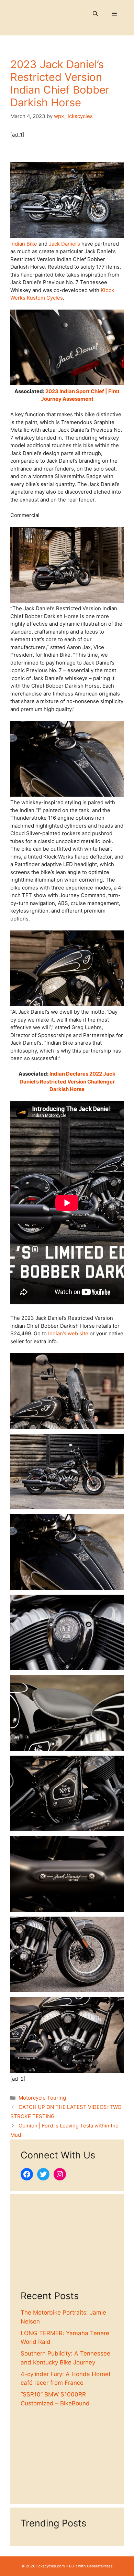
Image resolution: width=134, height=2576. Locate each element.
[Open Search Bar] (95, 14)
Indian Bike (24, 244)
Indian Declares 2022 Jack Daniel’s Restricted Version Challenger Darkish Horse (68, 1081)
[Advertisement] (67, 2248)
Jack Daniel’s (64, 244)
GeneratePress (100, 2566)
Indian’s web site (68, 1333)
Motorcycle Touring (42, 2098)
